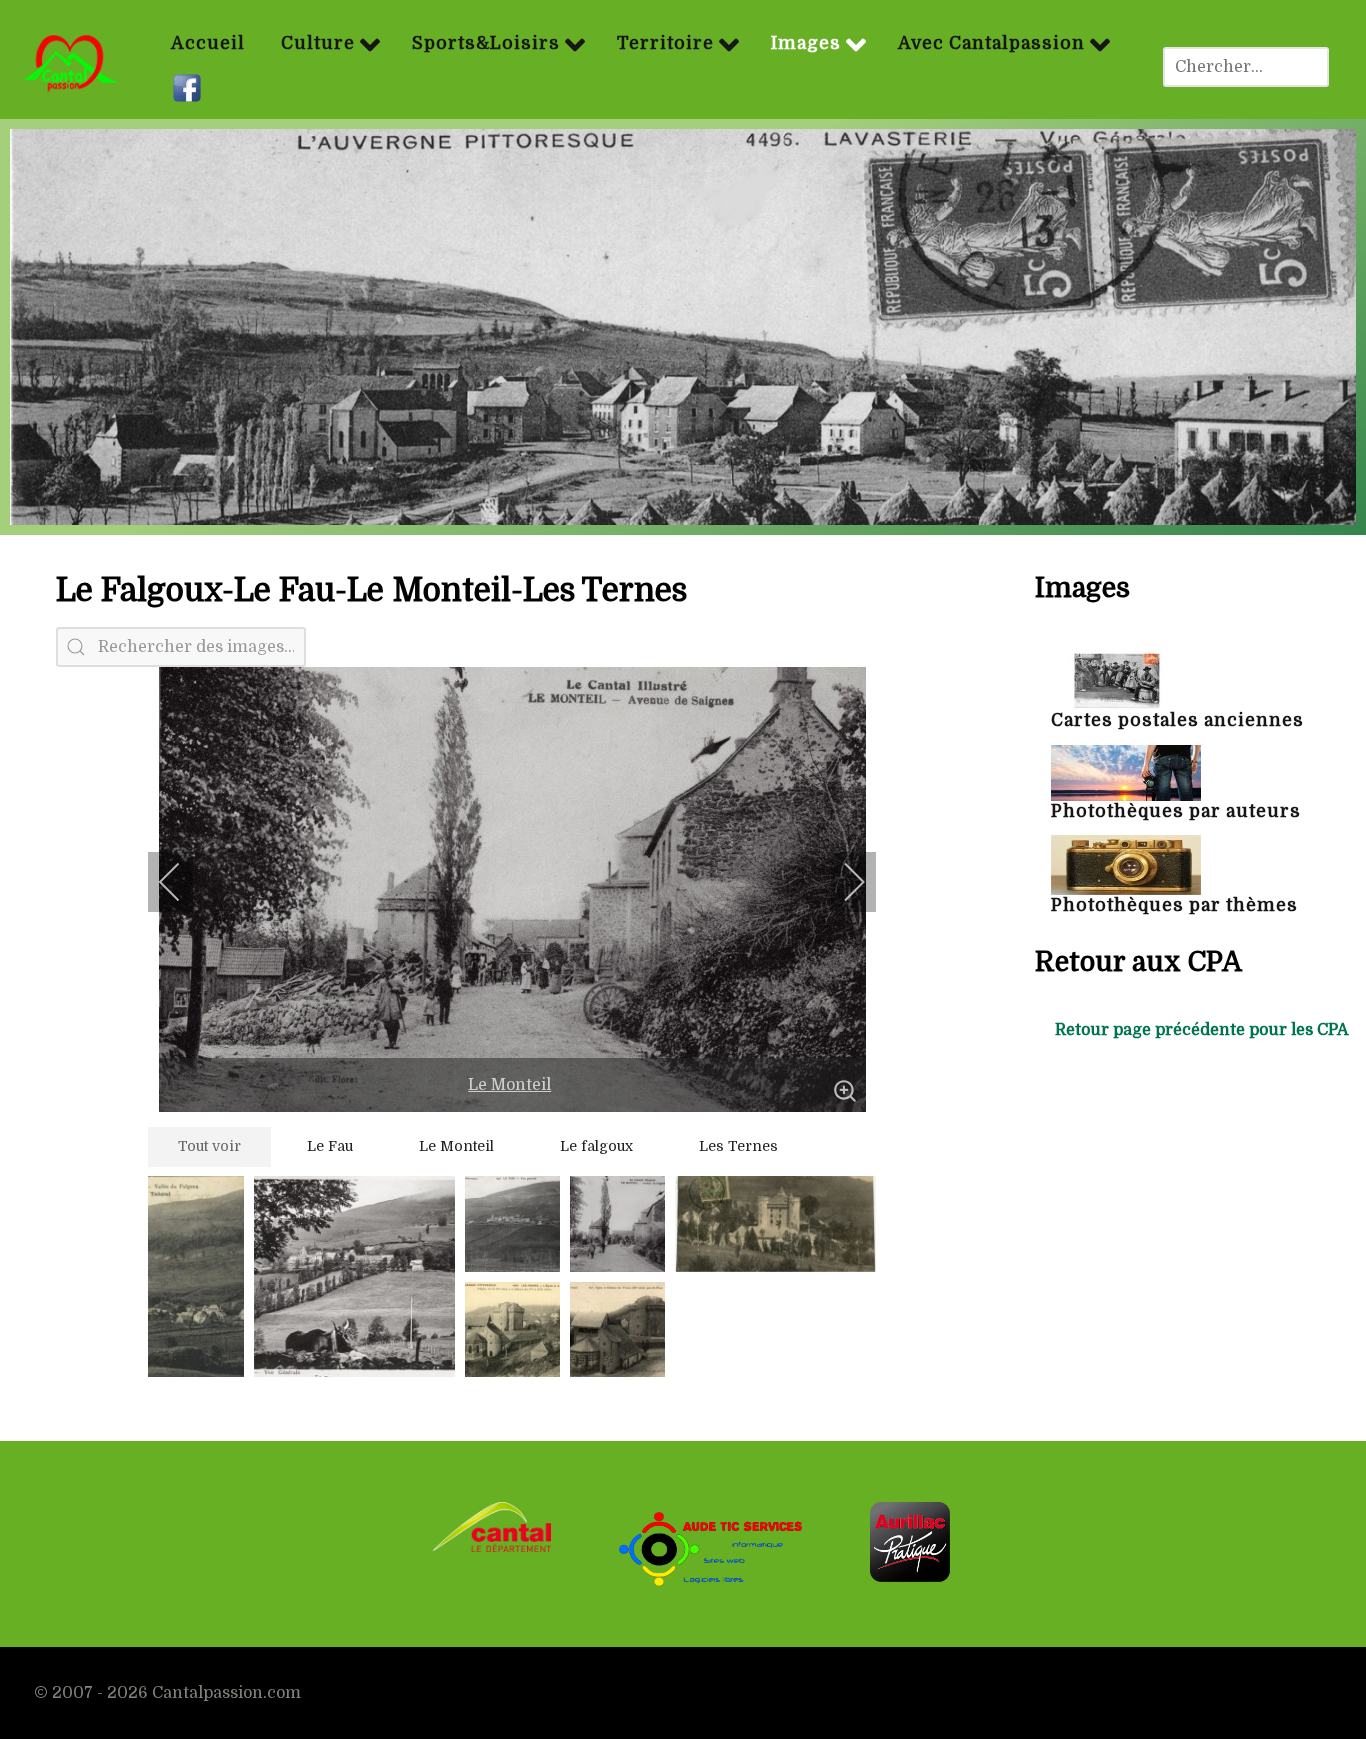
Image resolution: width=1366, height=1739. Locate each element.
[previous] (183, 882)
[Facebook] (189, 89)
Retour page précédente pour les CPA (1202, 1030)
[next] (841, 882)
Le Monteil (509, 1085)
